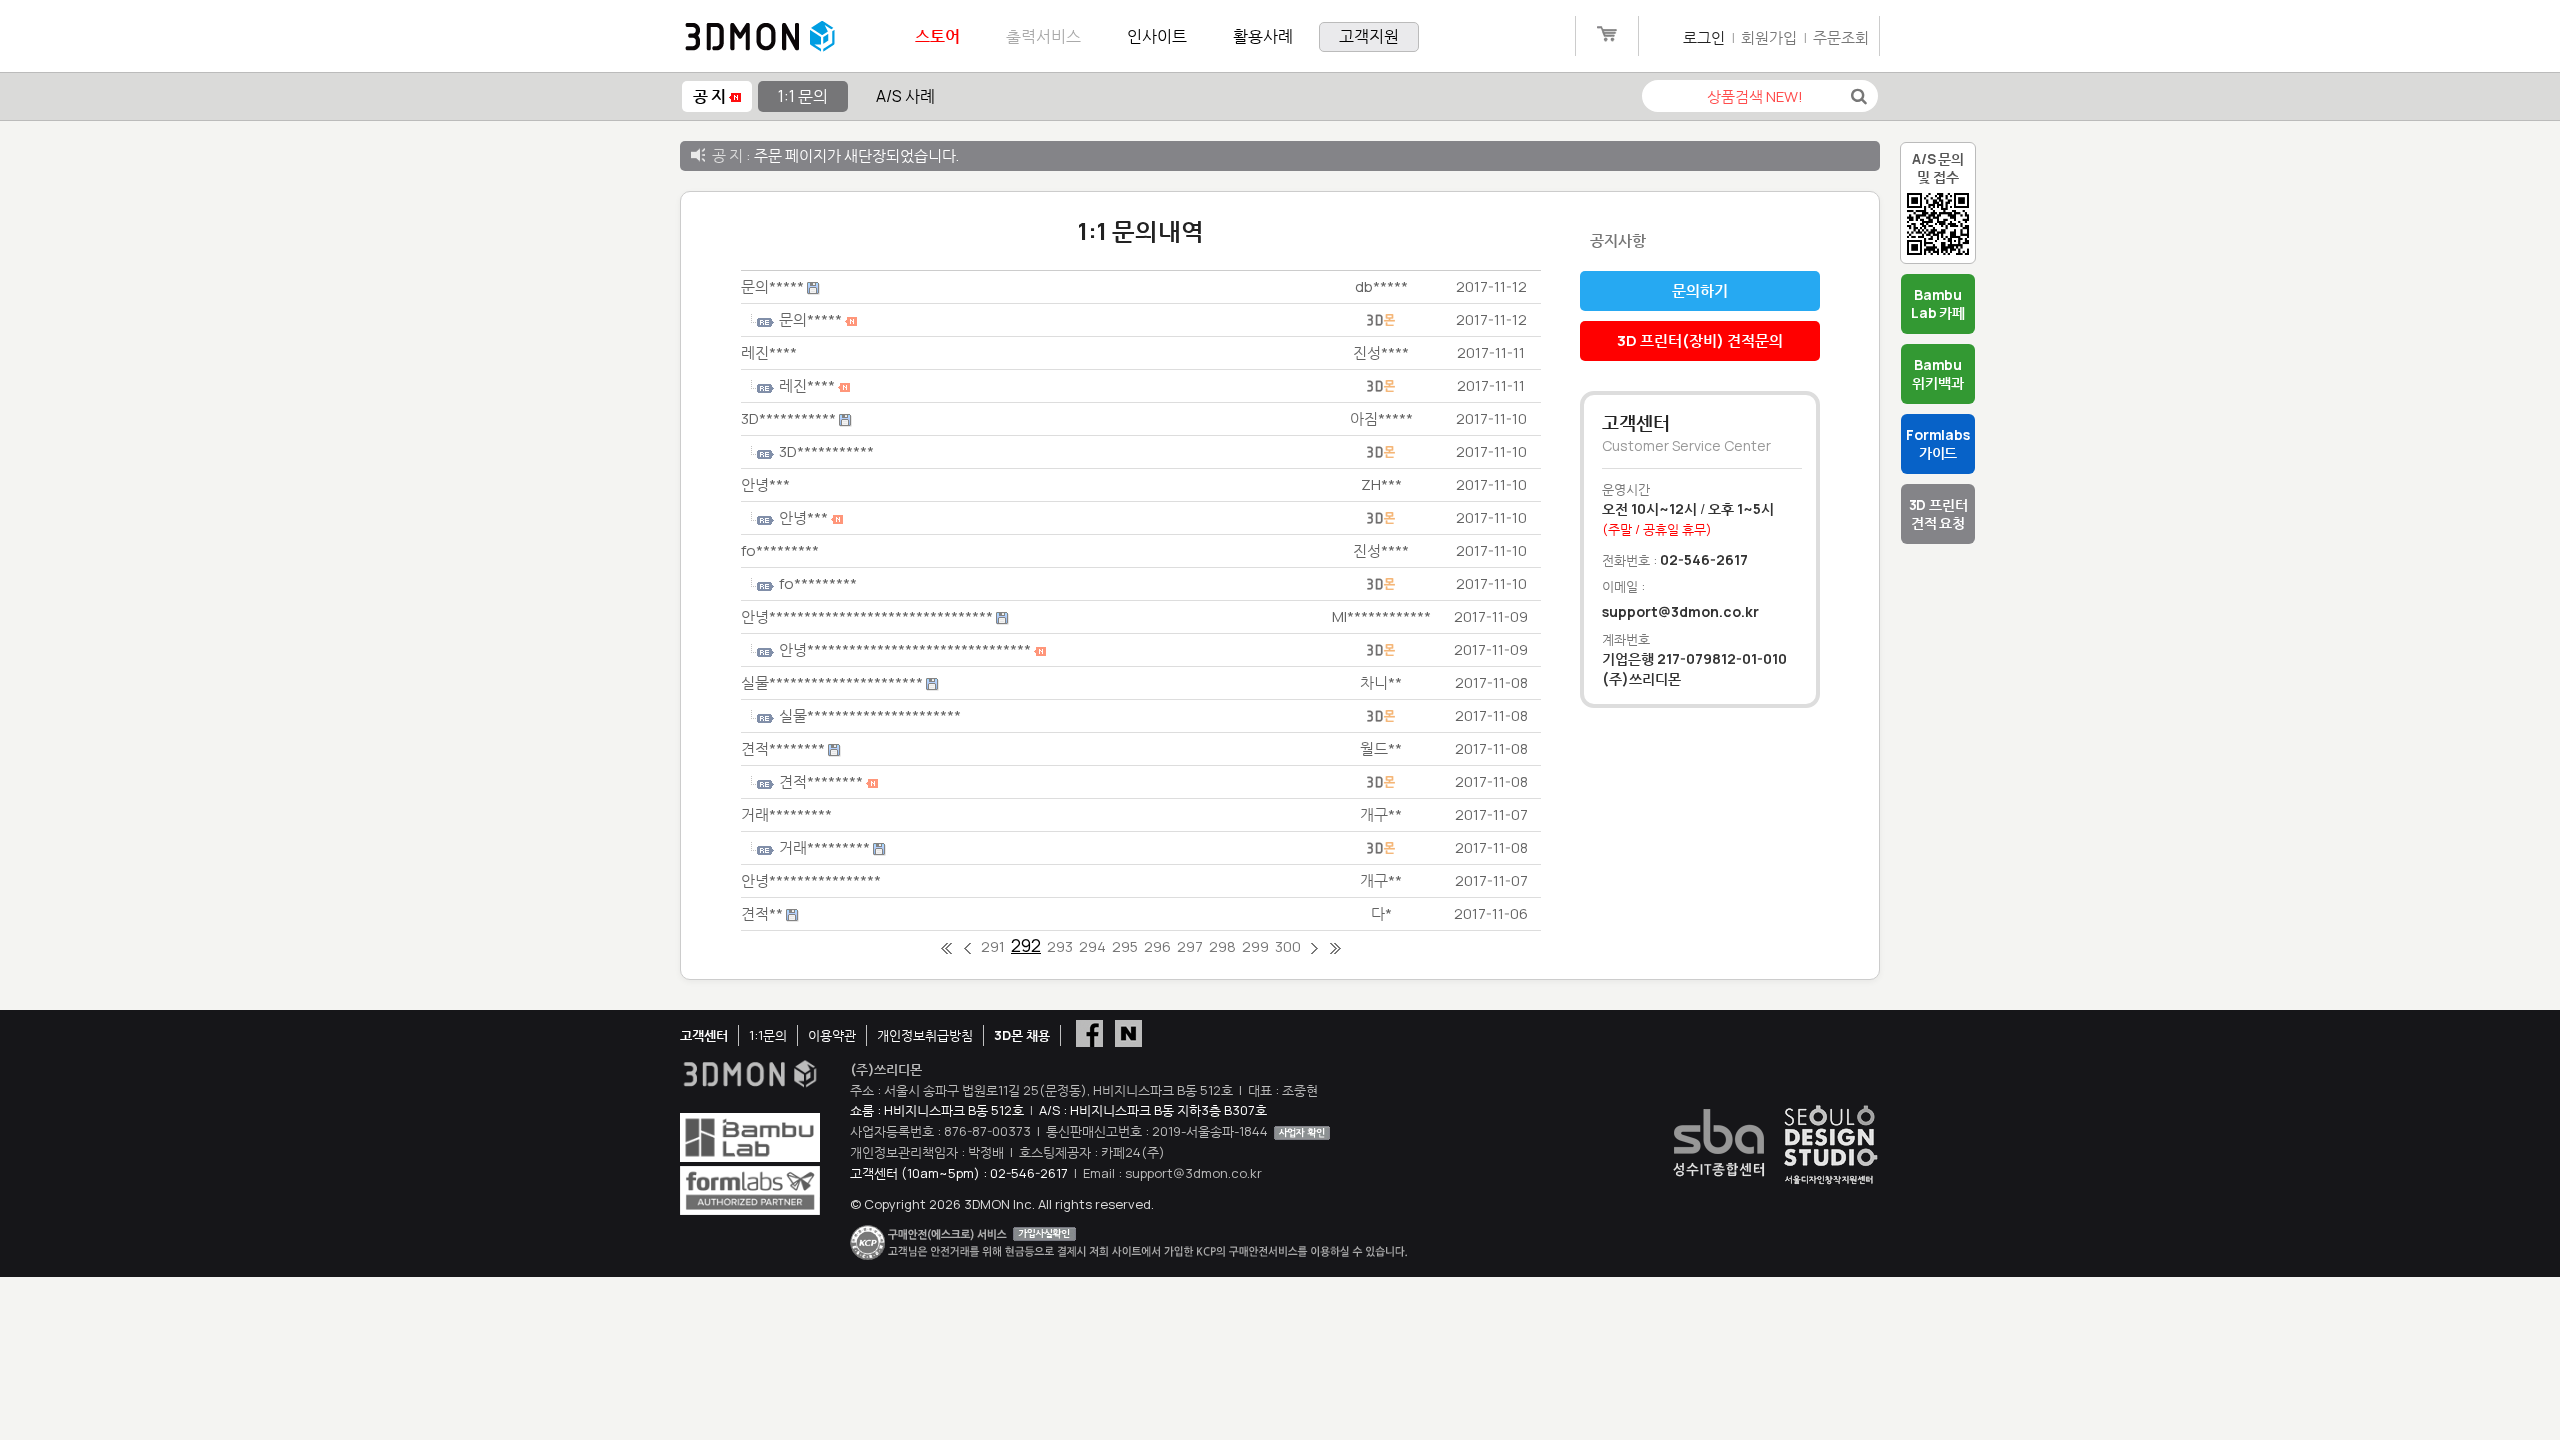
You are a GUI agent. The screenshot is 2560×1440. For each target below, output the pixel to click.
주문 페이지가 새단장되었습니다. (856, 155)
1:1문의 (768, 1035)
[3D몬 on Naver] (1128, 1032)
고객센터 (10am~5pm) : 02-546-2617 (959, 1173)
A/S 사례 (905, 96)
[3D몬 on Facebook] (1089, 1032)
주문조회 (1841, 37)
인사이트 (1157, 36)
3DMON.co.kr (760, 37)
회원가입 (1769, 37)
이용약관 (832, 1035)
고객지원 (1369, 36)
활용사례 (1263, 36)
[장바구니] (1606, 37)
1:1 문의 (803, 96)
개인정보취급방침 (925, 1035)
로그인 (1704, 37)
